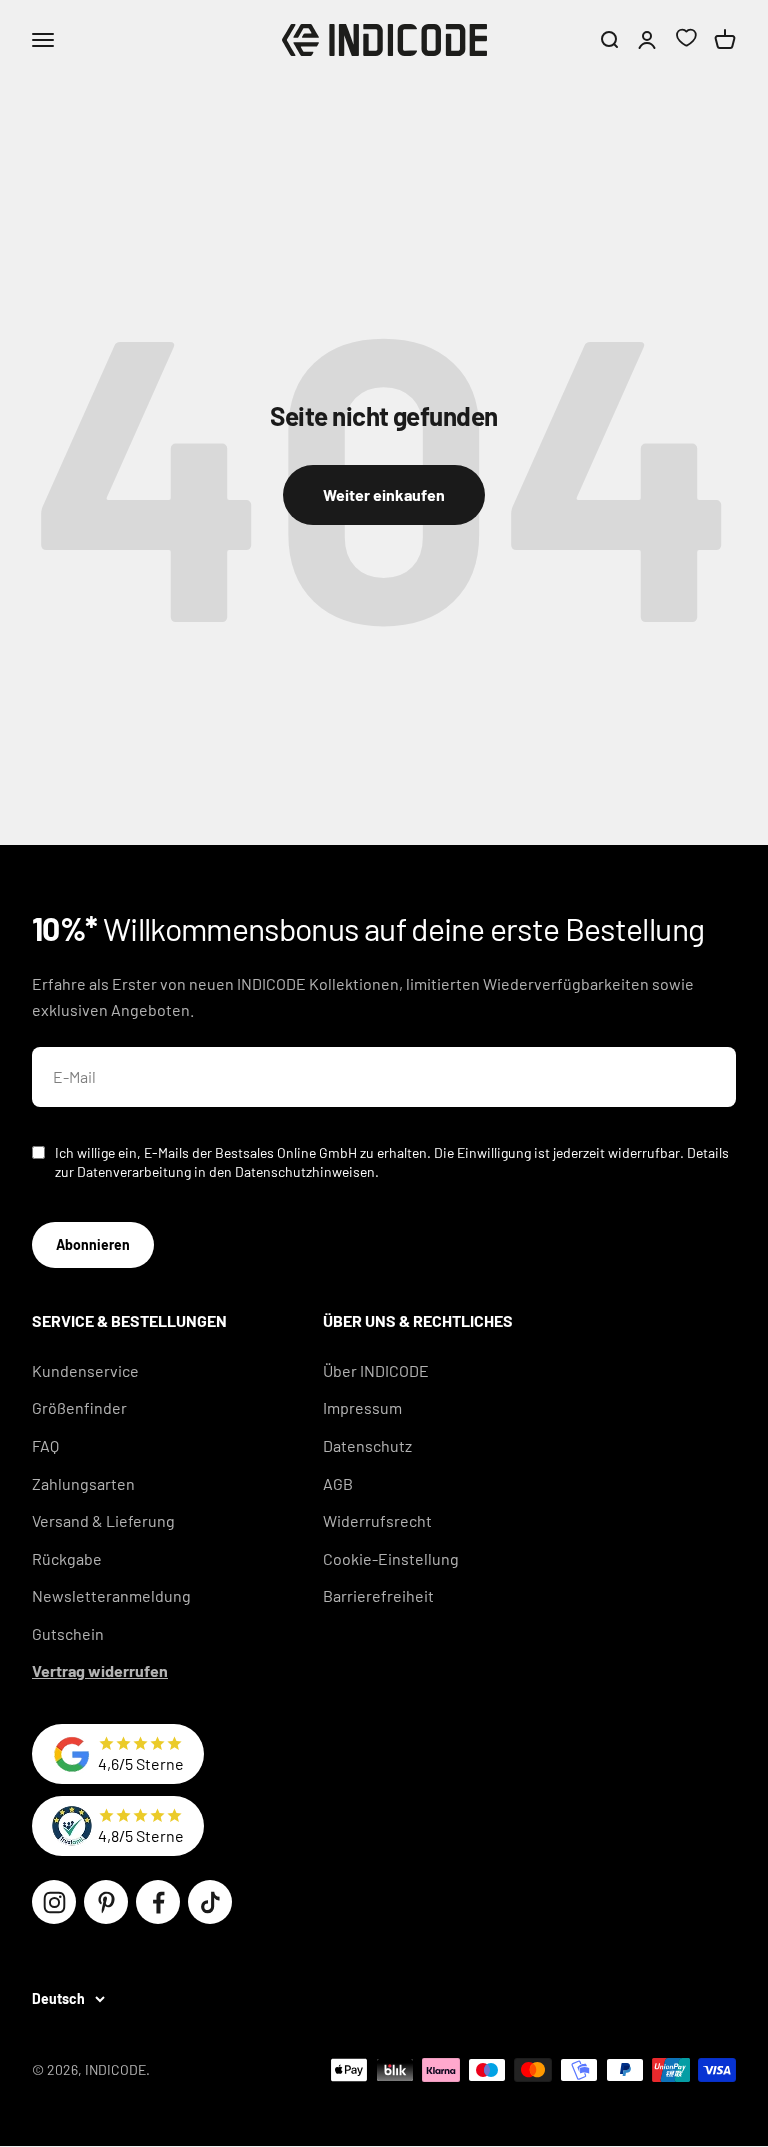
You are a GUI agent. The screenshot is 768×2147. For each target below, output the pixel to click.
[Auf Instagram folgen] (54, 1902)
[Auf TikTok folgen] (210, 1902)
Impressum (362, 1407)
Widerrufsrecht (377, 1520)
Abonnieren (93, 1244)
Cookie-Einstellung (391, 1558)
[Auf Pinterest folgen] (106, 1902)
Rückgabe (67, 1558)
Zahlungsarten (83, 1483)
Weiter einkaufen (384, 494)
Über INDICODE (376, 1370)
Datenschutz (367, 1445)
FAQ (45, 1445)
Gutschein (68, 1633)
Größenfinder (79, 1407)
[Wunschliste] (686, 40)
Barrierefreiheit (378, 1595)
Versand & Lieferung (103, 1520)
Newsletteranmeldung (111, 1595)
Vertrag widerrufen (100, 1670)
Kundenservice (85, 1370)
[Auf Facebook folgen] (158, 1902)
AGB (338, 1483)
